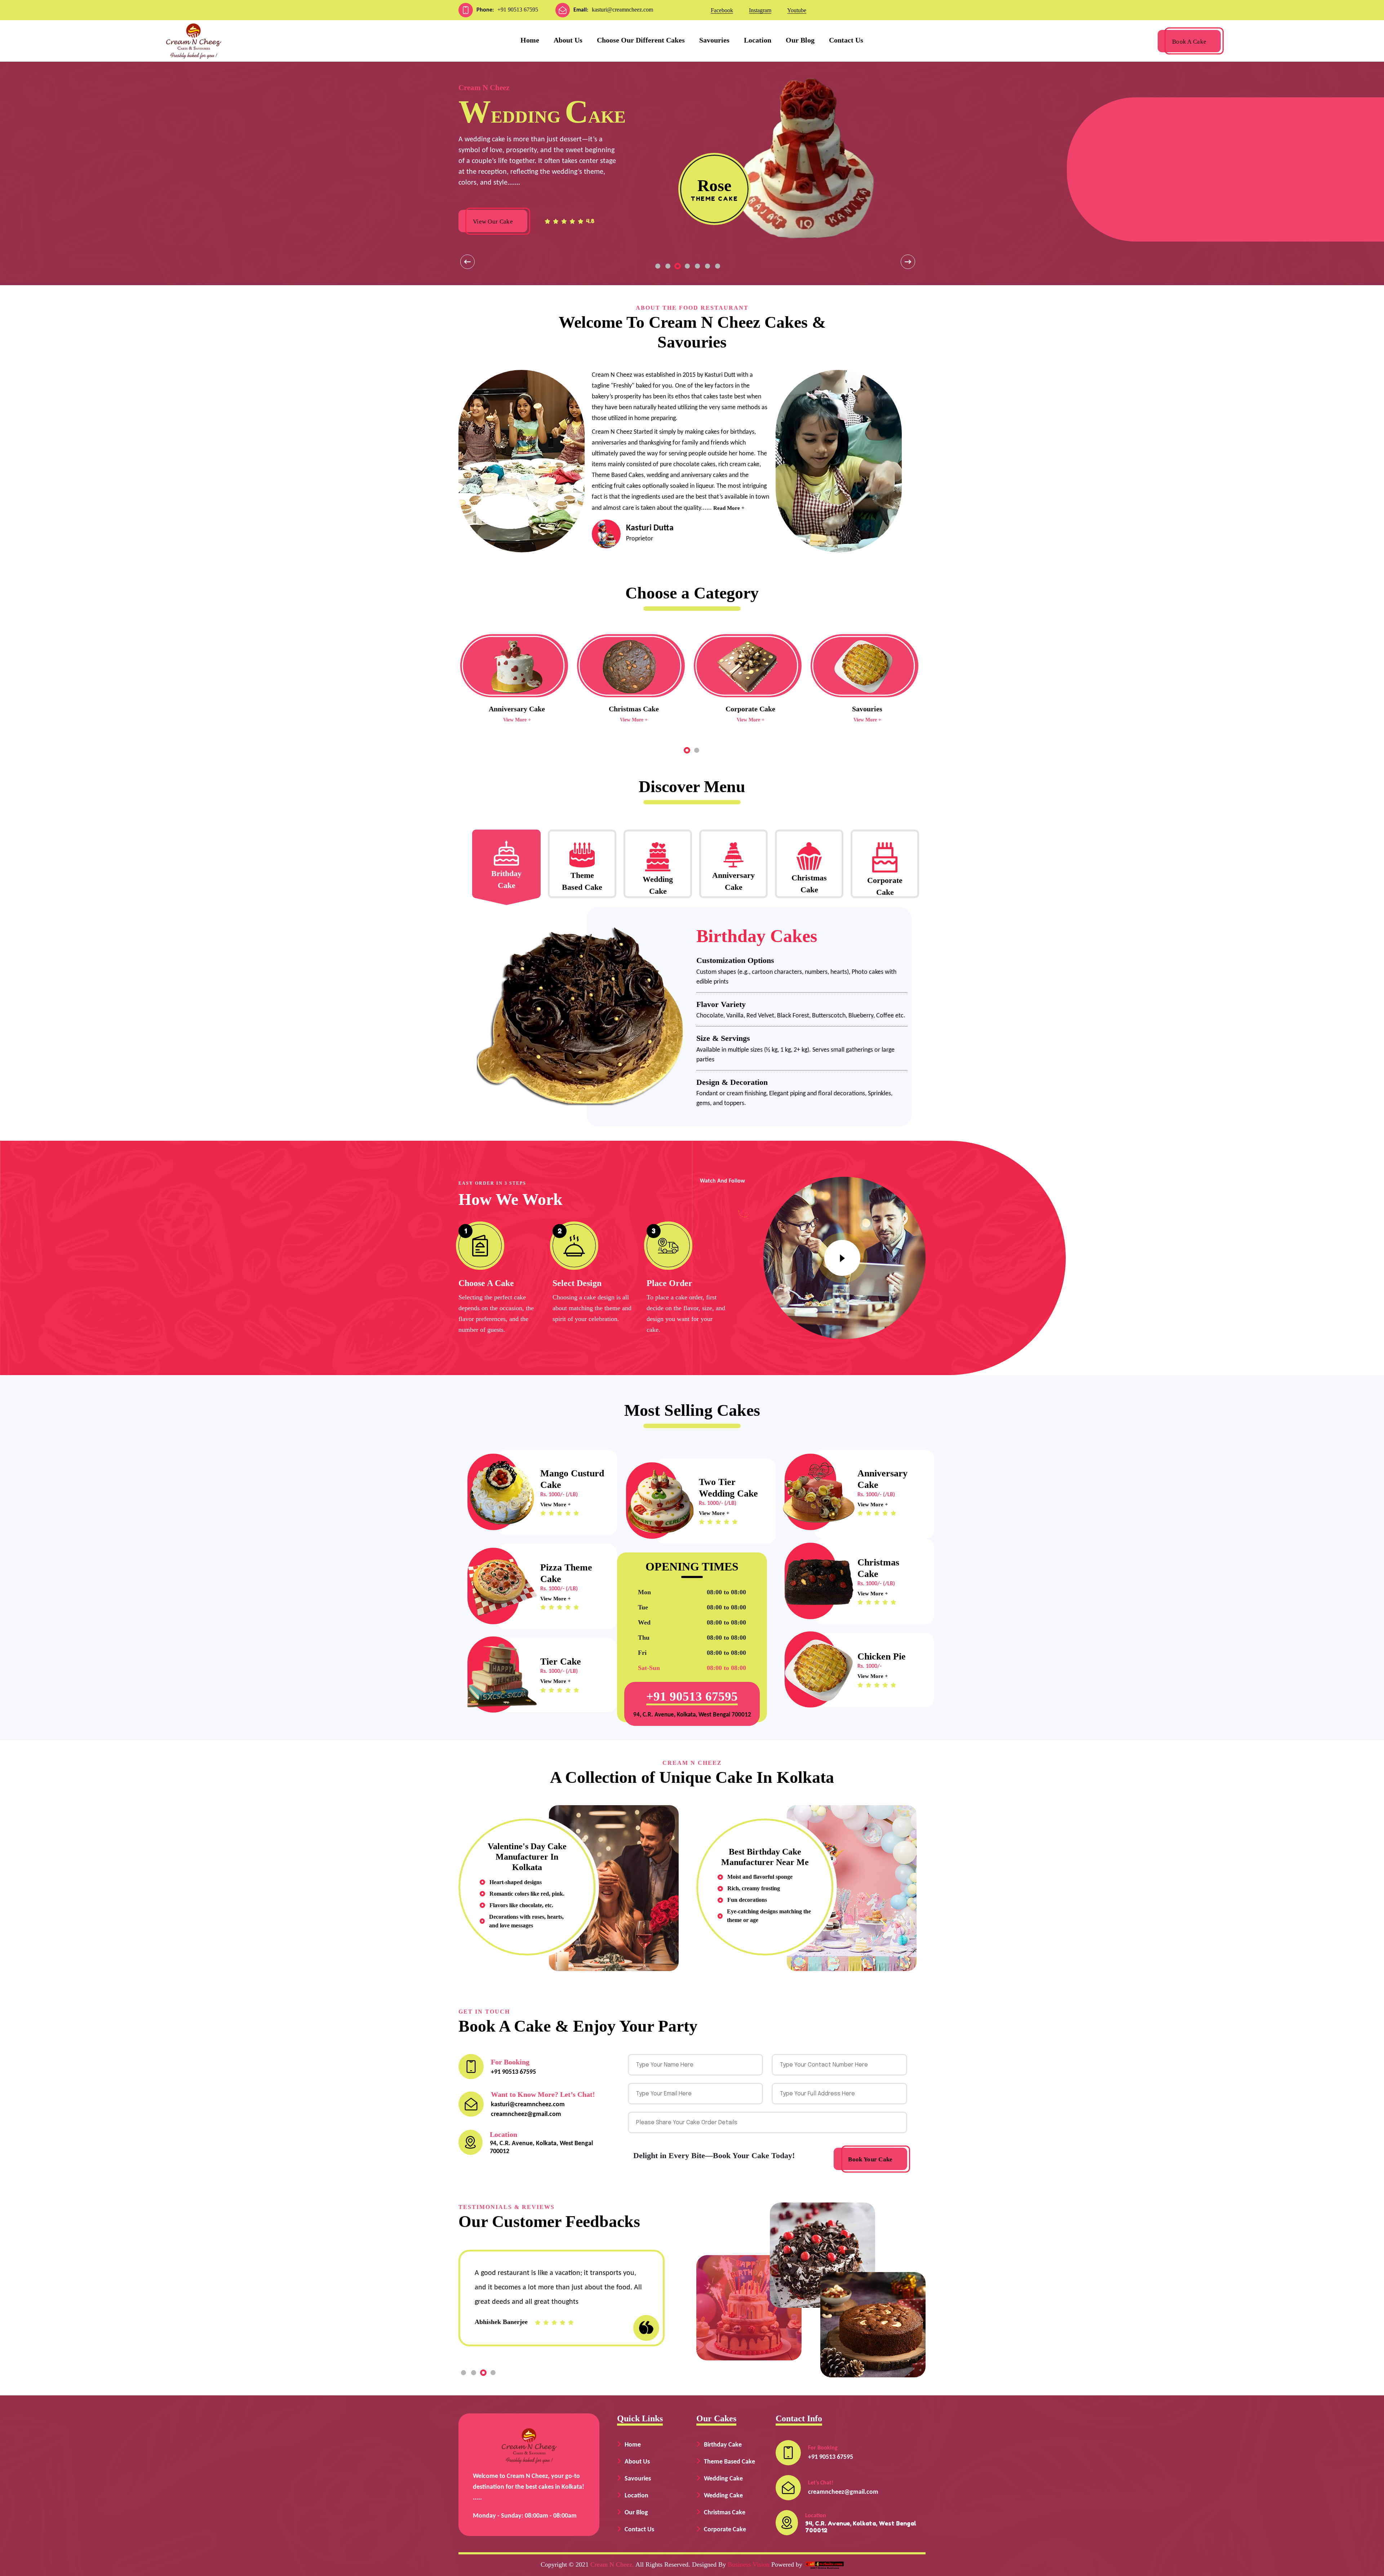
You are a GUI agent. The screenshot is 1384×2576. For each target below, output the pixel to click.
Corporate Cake (725, 2530)
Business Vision (749, 2564)
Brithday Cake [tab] (506, 879)
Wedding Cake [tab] (658, 885)
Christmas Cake (725, 2513)
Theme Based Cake (729, 2462)
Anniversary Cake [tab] (733, 881)
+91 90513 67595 (518, 10)
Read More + (729, 508)
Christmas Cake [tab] (809, 884)
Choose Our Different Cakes (641, 40)
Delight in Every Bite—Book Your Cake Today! (714, 2155)
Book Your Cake (870, 2159)
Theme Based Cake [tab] (582, 881)
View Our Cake (493, 222)
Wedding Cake (723, 2479)
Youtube (797, 10)
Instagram (760, 10)
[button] (658, 266)
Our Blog (800, 40)
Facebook (722, 10)
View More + (517, 720)
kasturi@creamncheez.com (622, 10)
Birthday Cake (723, 2445)
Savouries (714, 40)
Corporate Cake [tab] (885, 886)
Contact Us (846, 40)
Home (530, 40)
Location (758, 40)
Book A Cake (1189, 42)
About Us (568, 40)
